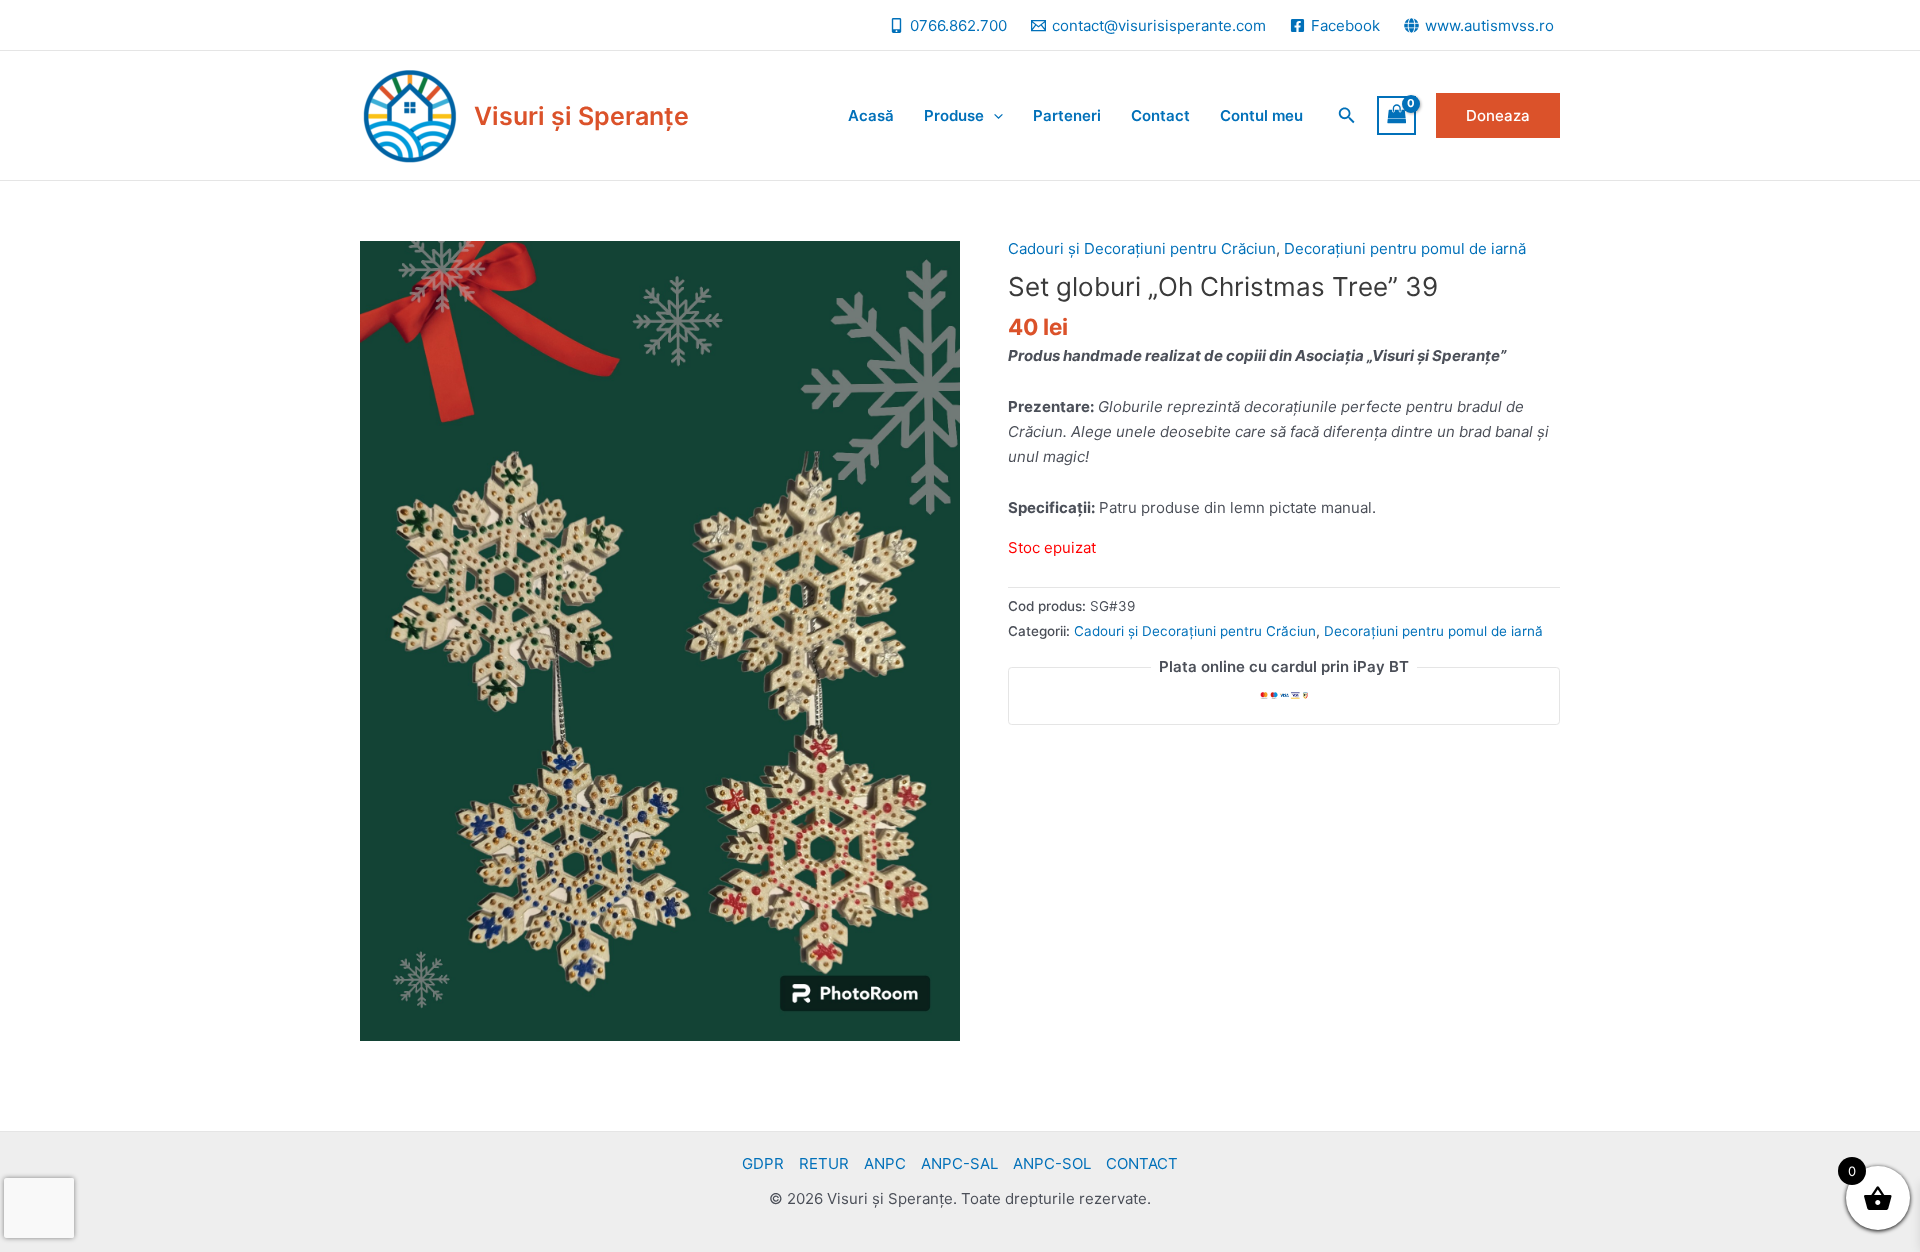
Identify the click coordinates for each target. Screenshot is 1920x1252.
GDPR (763, 1163)
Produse (954, 115)
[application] (993, 116)
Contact (1160, 115)
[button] (1347, 115)
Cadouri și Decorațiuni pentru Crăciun (1142, 248)
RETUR (824, 1163)
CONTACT (1142, 1163)
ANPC (885, 1163)
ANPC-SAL (959, 1163)
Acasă (871, 115)
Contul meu (1261, 115)
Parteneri (1067, 115)
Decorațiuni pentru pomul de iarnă (1405, 248)
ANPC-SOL (1052, 1163)
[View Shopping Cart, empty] (1397, 115)
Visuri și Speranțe (581, 116)
